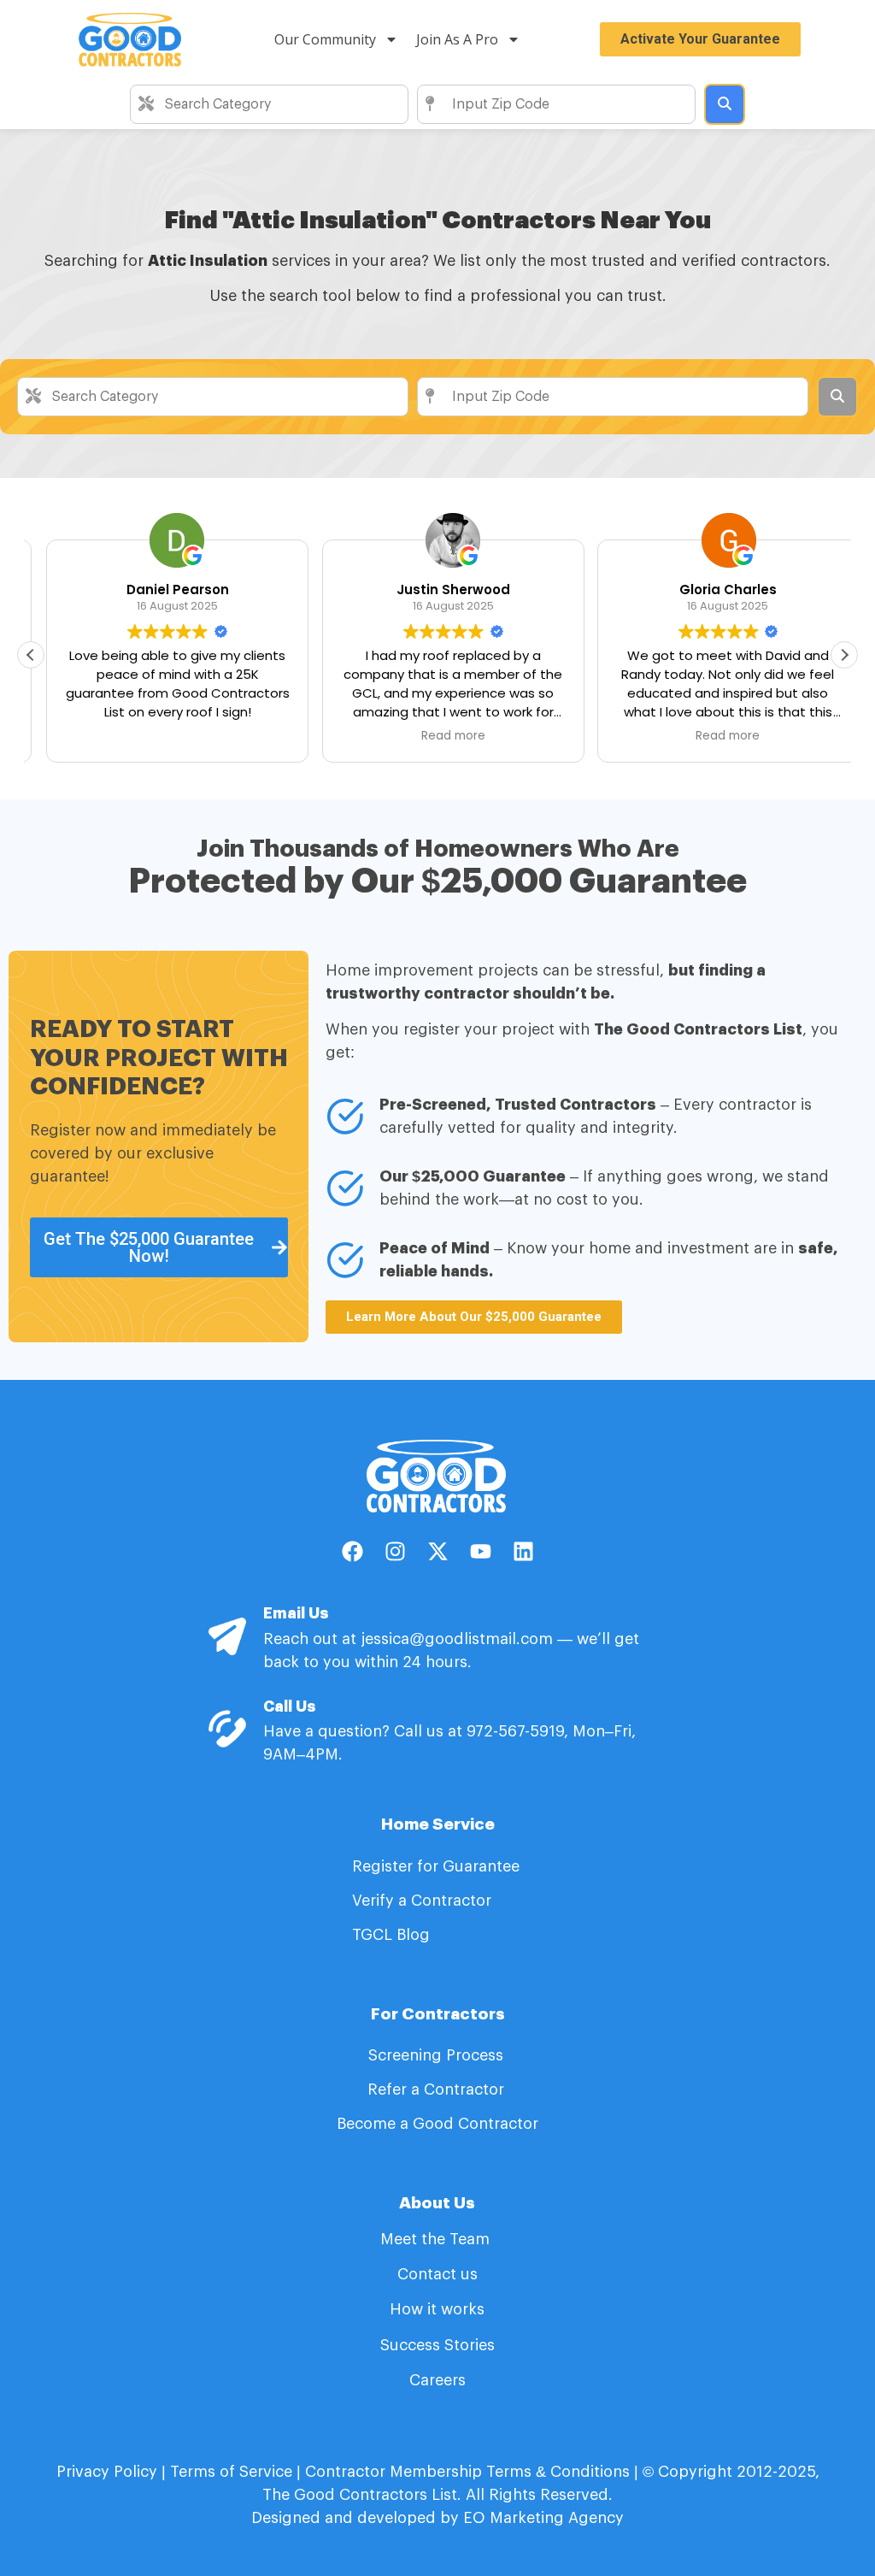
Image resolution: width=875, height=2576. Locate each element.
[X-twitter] (437, 1551)
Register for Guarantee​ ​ (438, 1866)
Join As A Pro (457, 39)
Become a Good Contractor (437, 2124)
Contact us (437, 2274)
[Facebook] (352, 1551)
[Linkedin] (523, 1551)
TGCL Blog (391, 1935)
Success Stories (437, 2345)
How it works (437, 2309)
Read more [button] (437, 736)
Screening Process (438, 2055)
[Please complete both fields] (725, 104)
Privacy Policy (107, 2472)
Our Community (325, 39)
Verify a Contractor (422, 1901)
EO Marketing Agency (541, 2518)
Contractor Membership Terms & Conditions (467, 2472)
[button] (844, 655)
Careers (437, 2380)
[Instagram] (395, 1551)
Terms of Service (231, 2472)
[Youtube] (480, 1551)
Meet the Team (437, 2239)
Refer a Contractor (438, 2090)
